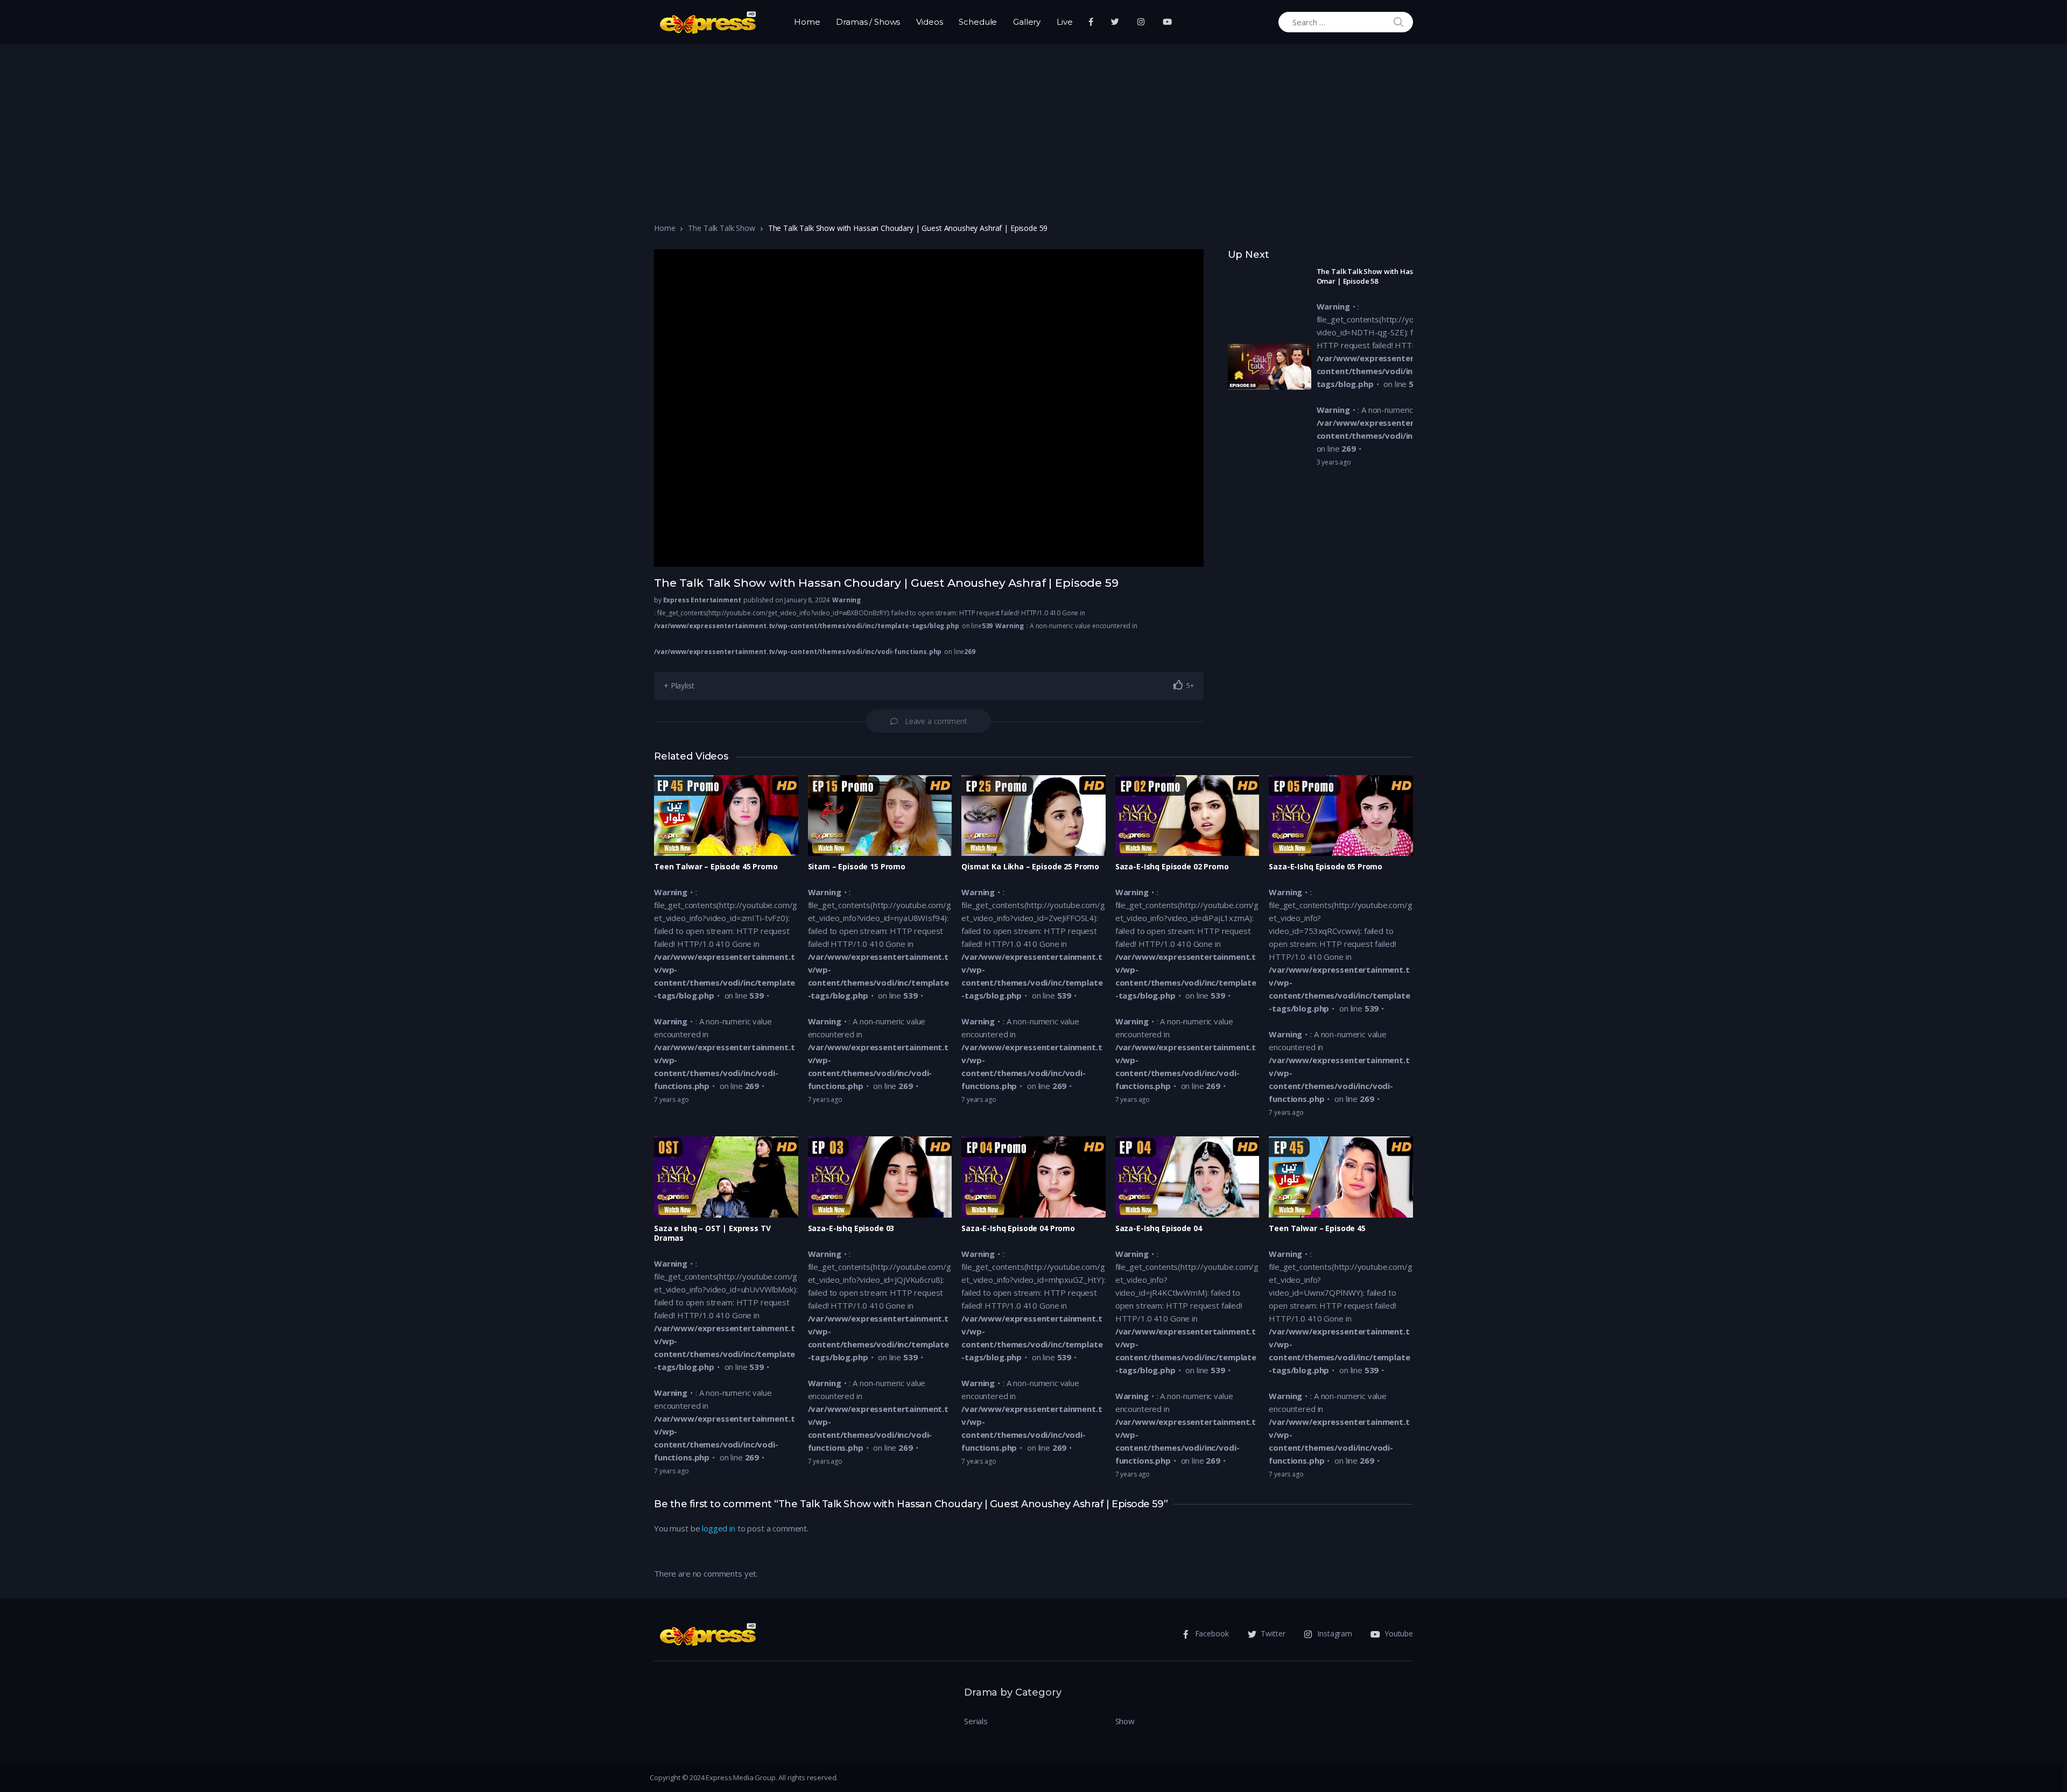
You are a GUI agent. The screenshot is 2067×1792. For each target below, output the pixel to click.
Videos (929, 22)
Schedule (978, 22)
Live (1064, 22)
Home (807, 22)
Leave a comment (936, 721)
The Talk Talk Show (721, 228)
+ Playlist (679, 686)
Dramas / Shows (868, 22)
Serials (976, 1721)
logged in (719, 1528)
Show (1125, 1721)
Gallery (1027, 22)
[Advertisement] (1033, 125)
